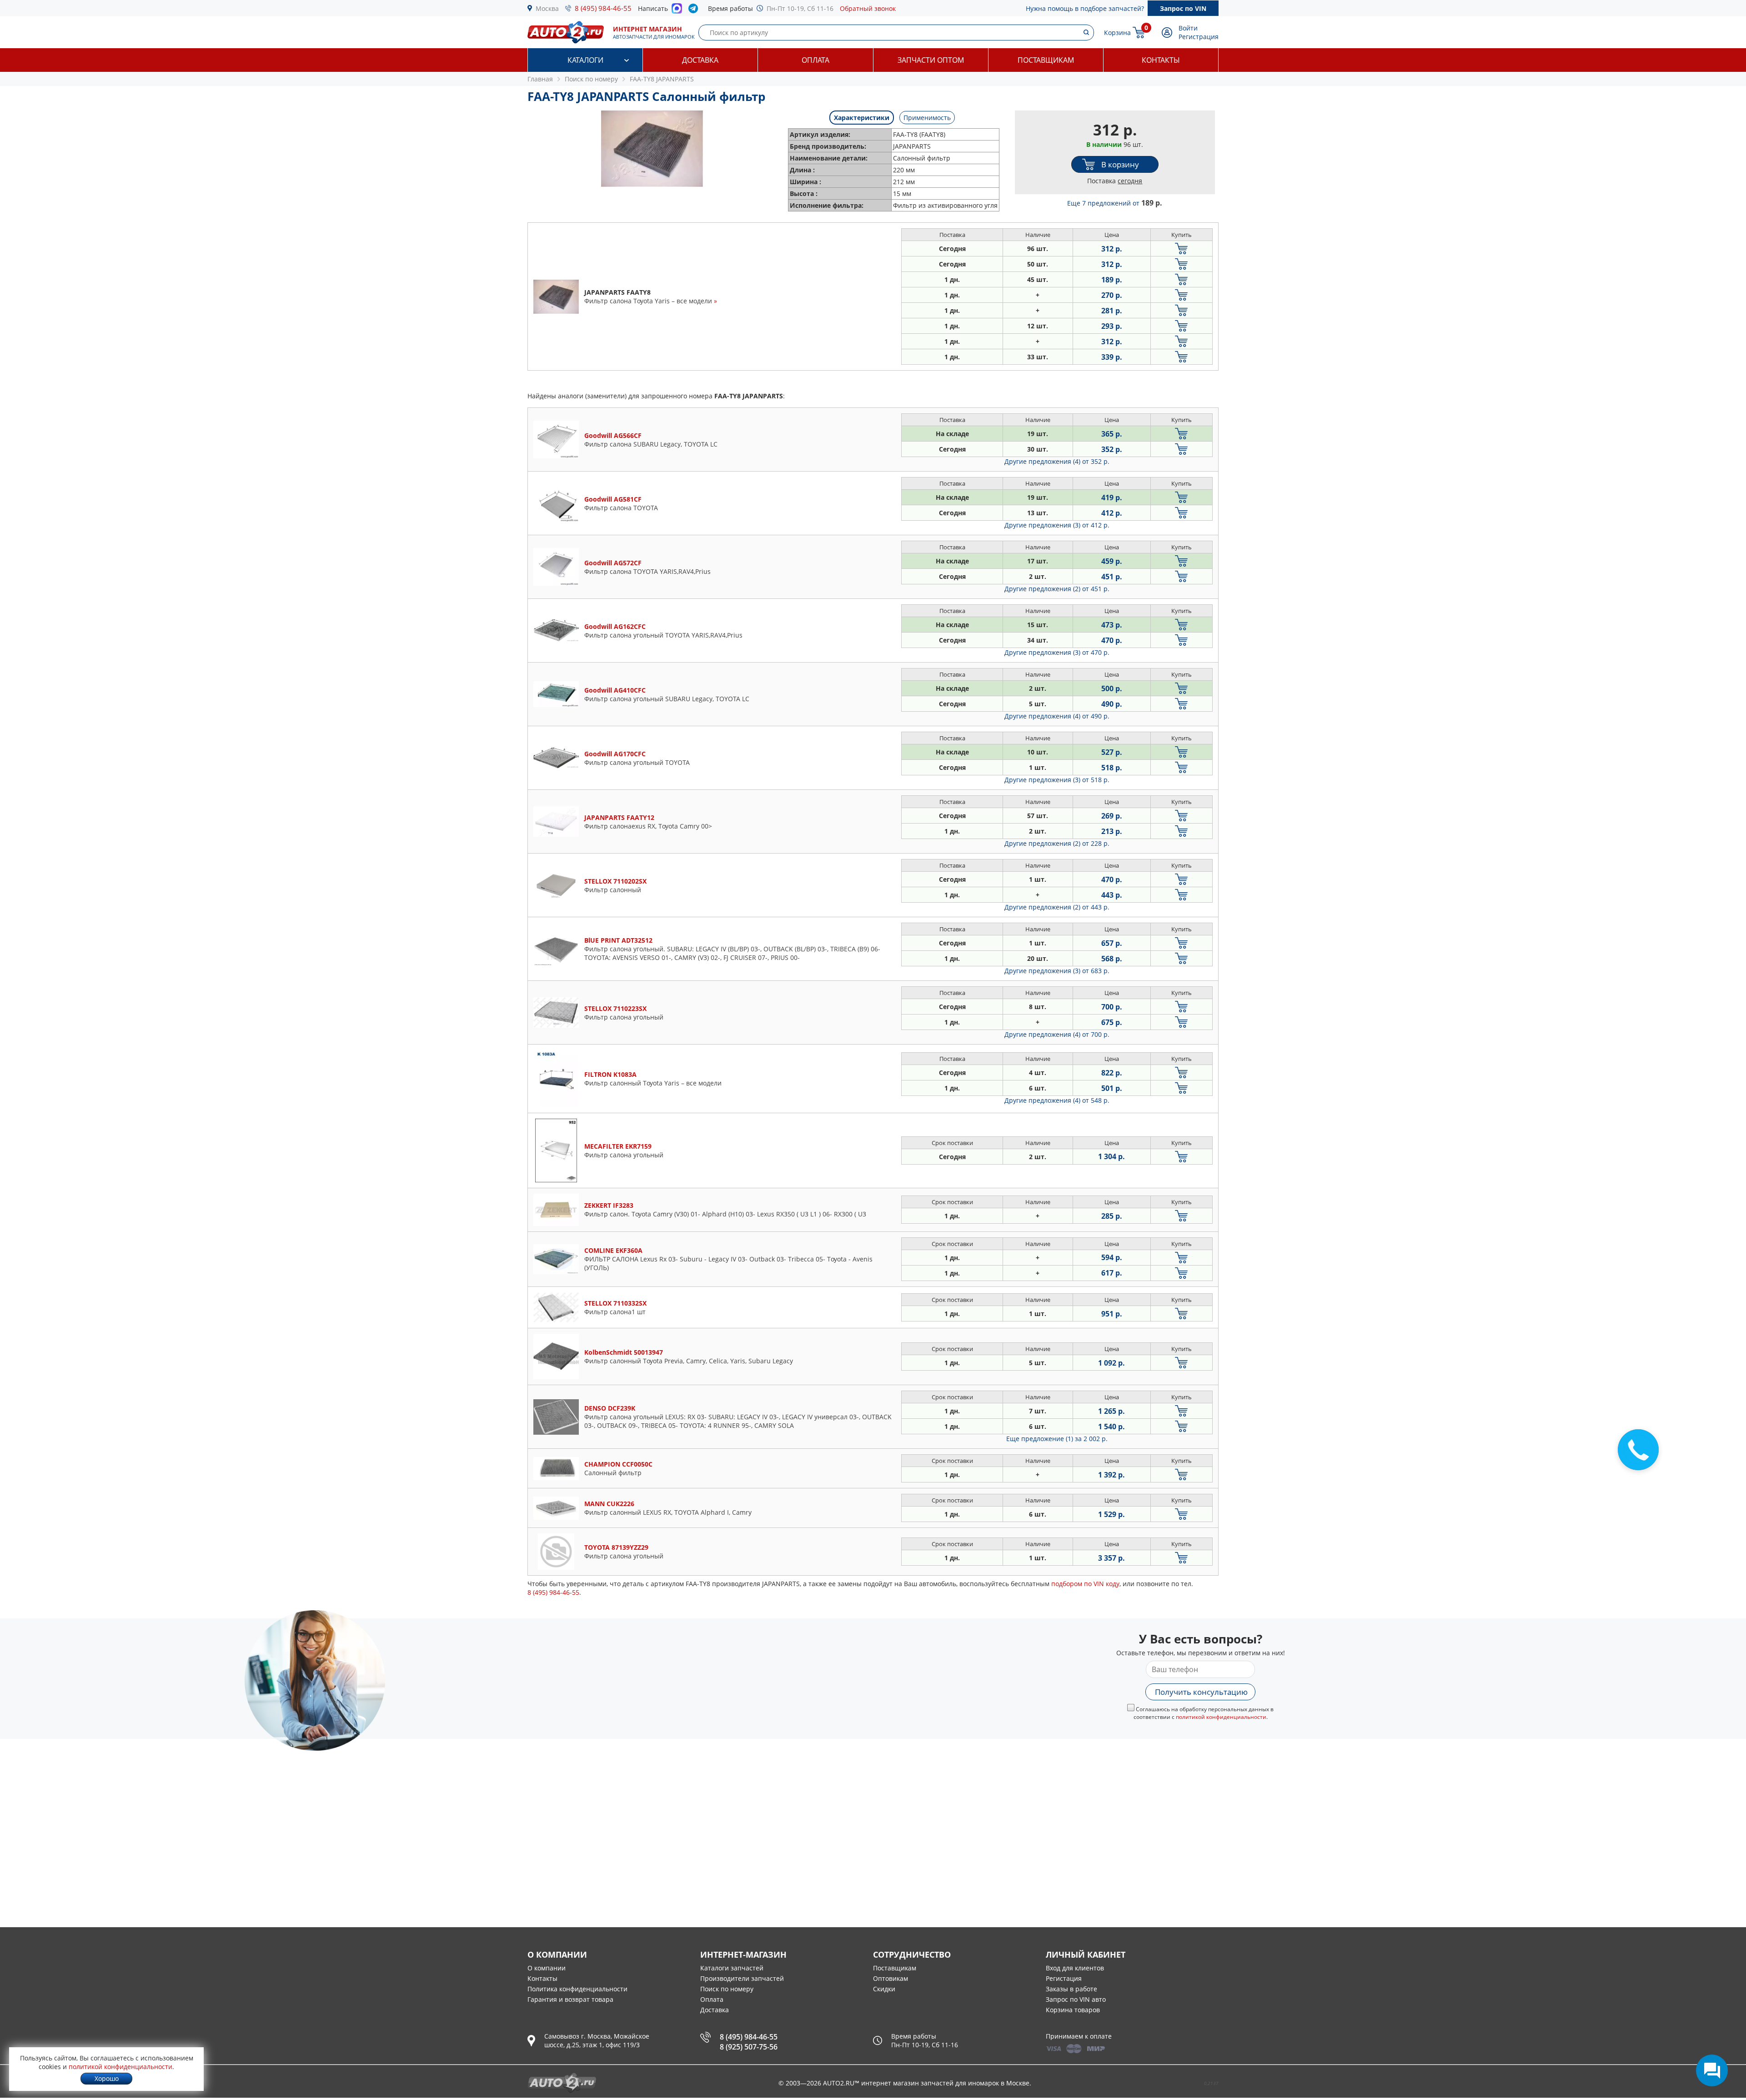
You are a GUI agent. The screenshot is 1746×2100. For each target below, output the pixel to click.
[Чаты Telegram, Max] (1712, 2070)
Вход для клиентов (1075, 1968)
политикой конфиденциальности (1221, 1717)
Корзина (1117, 33)
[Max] (677, 11)
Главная (540, 79)
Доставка (700, 60)
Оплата (815, 60)
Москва (547, 8)
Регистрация (1199, 37)
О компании (547, 1968)
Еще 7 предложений (1115, 203)
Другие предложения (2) (1057, 589)
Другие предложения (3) (1057, 525)
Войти (1188, 28)
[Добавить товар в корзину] (1182, 249)
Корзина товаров (1073, 2010)
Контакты (1161, 60)
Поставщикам (1046, 60)
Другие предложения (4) (1057, 461)
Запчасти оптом (931, 60)
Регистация (1064, 1978)
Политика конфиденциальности (577, 1989)
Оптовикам (891, 1978)
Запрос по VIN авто (1076, 1999)
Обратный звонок (868, 8)
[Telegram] (695, 10)
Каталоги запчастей (732, 1968)
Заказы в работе (1071, 1989)
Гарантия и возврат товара (570, 1999)
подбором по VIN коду (1085, 1584)
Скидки (884, 1989)
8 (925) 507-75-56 (749, 2047)
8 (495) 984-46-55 (603, 8)
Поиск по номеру (727, 1989)
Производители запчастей (742, 1978)
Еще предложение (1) (1057, 1439)
